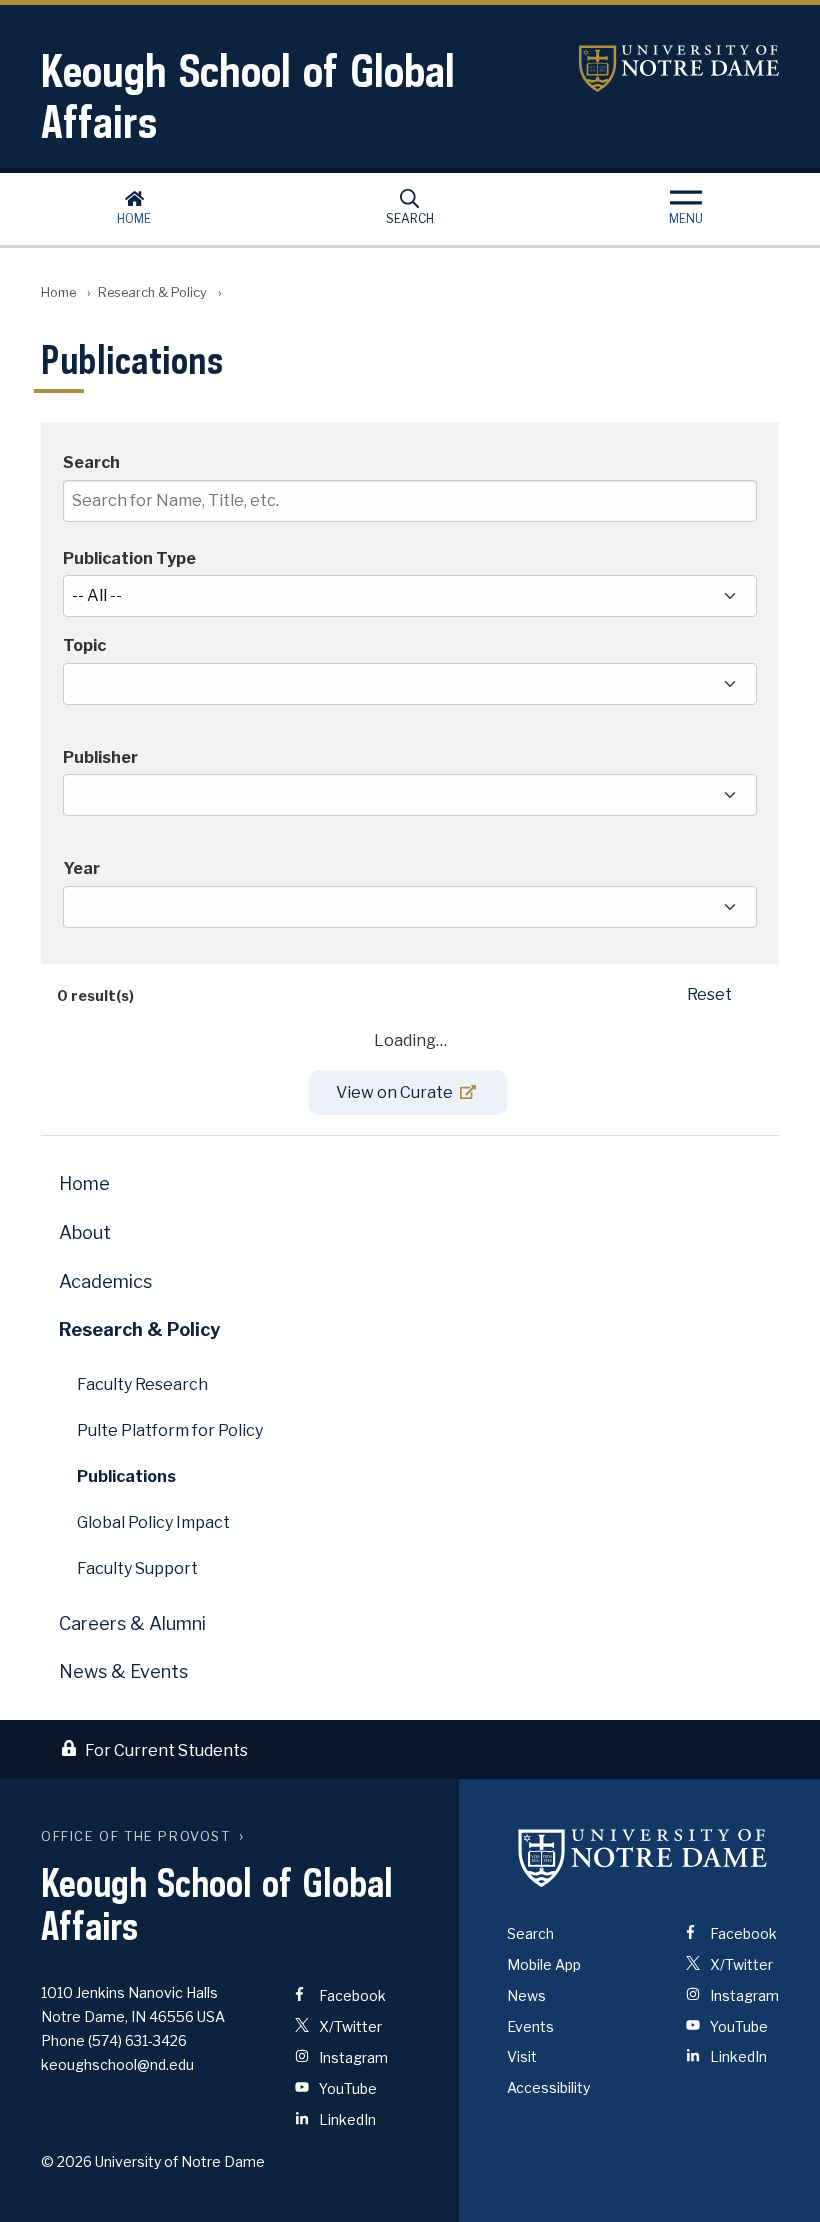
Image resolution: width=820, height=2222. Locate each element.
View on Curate (394, 1092)
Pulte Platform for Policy (170, 1430)
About (85, 1232)
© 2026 (66, 2161)
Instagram (352, 2057)
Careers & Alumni (132, 1623)
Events (530, 2026)
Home (134, 218)
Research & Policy (152, 292)
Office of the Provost (136, 1836)
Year (81, 869)
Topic (84, 646)
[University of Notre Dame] (643, 1857)
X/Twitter (349, 2026)
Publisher (100, 758)
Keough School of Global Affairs (248, 96)
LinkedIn (346, 2119)
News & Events (123, 1671)
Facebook (351, 1995)
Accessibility (548, 2087)
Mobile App (544, 1964)
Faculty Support (137, 1568)
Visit (522, 2056)
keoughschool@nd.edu (117, 2064)
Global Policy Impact (153, 1522)
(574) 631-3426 (137, 2040)
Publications (126, 1476)
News (526, 1995)
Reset (709, 994)
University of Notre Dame (679, 68)
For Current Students (166, 1750)
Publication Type (129, 559)
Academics (105, 1281)
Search (410, 218)
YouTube (346, 2088)
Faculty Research (142, 1384)
